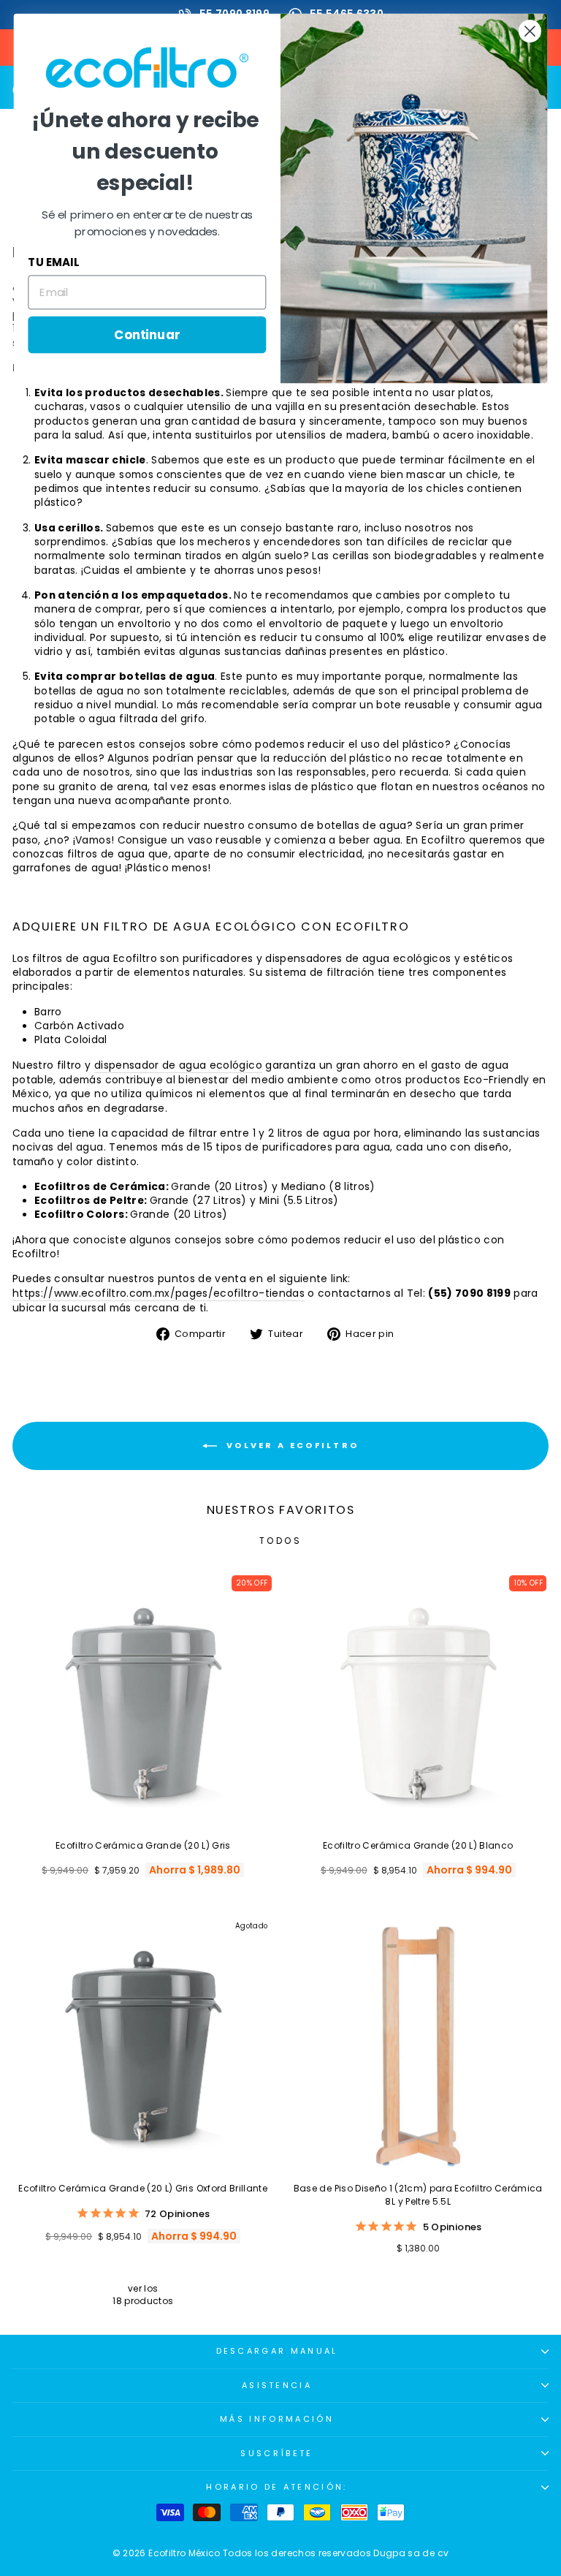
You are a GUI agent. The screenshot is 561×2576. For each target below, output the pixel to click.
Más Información (277, 2419)
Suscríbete (276, 2453)
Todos (281, 1541)
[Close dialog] (530, 31)
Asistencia (277, 2385)
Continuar (147, 334)
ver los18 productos (143, 2295)
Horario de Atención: (276, 2487)
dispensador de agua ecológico (178, 1065)
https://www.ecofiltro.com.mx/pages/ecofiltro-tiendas (159, 1293)
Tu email (53, 262)
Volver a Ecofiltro (291, 1445)
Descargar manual (277, 2351)
